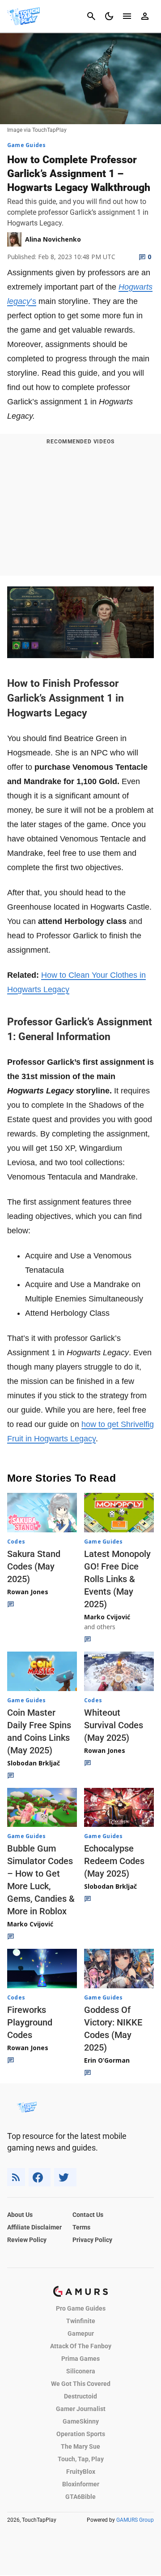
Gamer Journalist (81, 2409)
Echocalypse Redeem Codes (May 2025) (114, 1861)
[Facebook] (40, 2177)
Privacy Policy (92, 2240)
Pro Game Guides (81, 2308)
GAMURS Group (135, 2520)
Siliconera (81, 2371)
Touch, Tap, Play (81, 2459)
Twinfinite (81, 2321)
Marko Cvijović (107, 1617)
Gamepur (81, 2333)
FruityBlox (81, 2472)
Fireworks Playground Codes (30, 2022)
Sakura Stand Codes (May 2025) (34, 1566)
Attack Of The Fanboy (81, 2346)
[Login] (145, 16)
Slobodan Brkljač (34, 1763)
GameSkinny (81, 2421)
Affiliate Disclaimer (34, 2227)
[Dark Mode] (109, 16)
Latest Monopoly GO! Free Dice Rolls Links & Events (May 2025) (117, 1579)
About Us (20, 2215)
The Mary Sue (80, 2446)
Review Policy (27, 2240)
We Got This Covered (81, 2384)
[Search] (91, 16)
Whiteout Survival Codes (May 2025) (114, 1725)
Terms (81, 2227)
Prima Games (80, 2359)
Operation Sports (81, 2434)
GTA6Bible (80, 2497)
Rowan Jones (28, 1592)
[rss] (16, 2177)
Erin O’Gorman (107, 2060)
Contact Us (88, 2215)
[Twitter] (65, 2177)
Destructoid (80, 2396)
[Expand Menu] (127, 16)
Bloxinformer (81, 2484)
